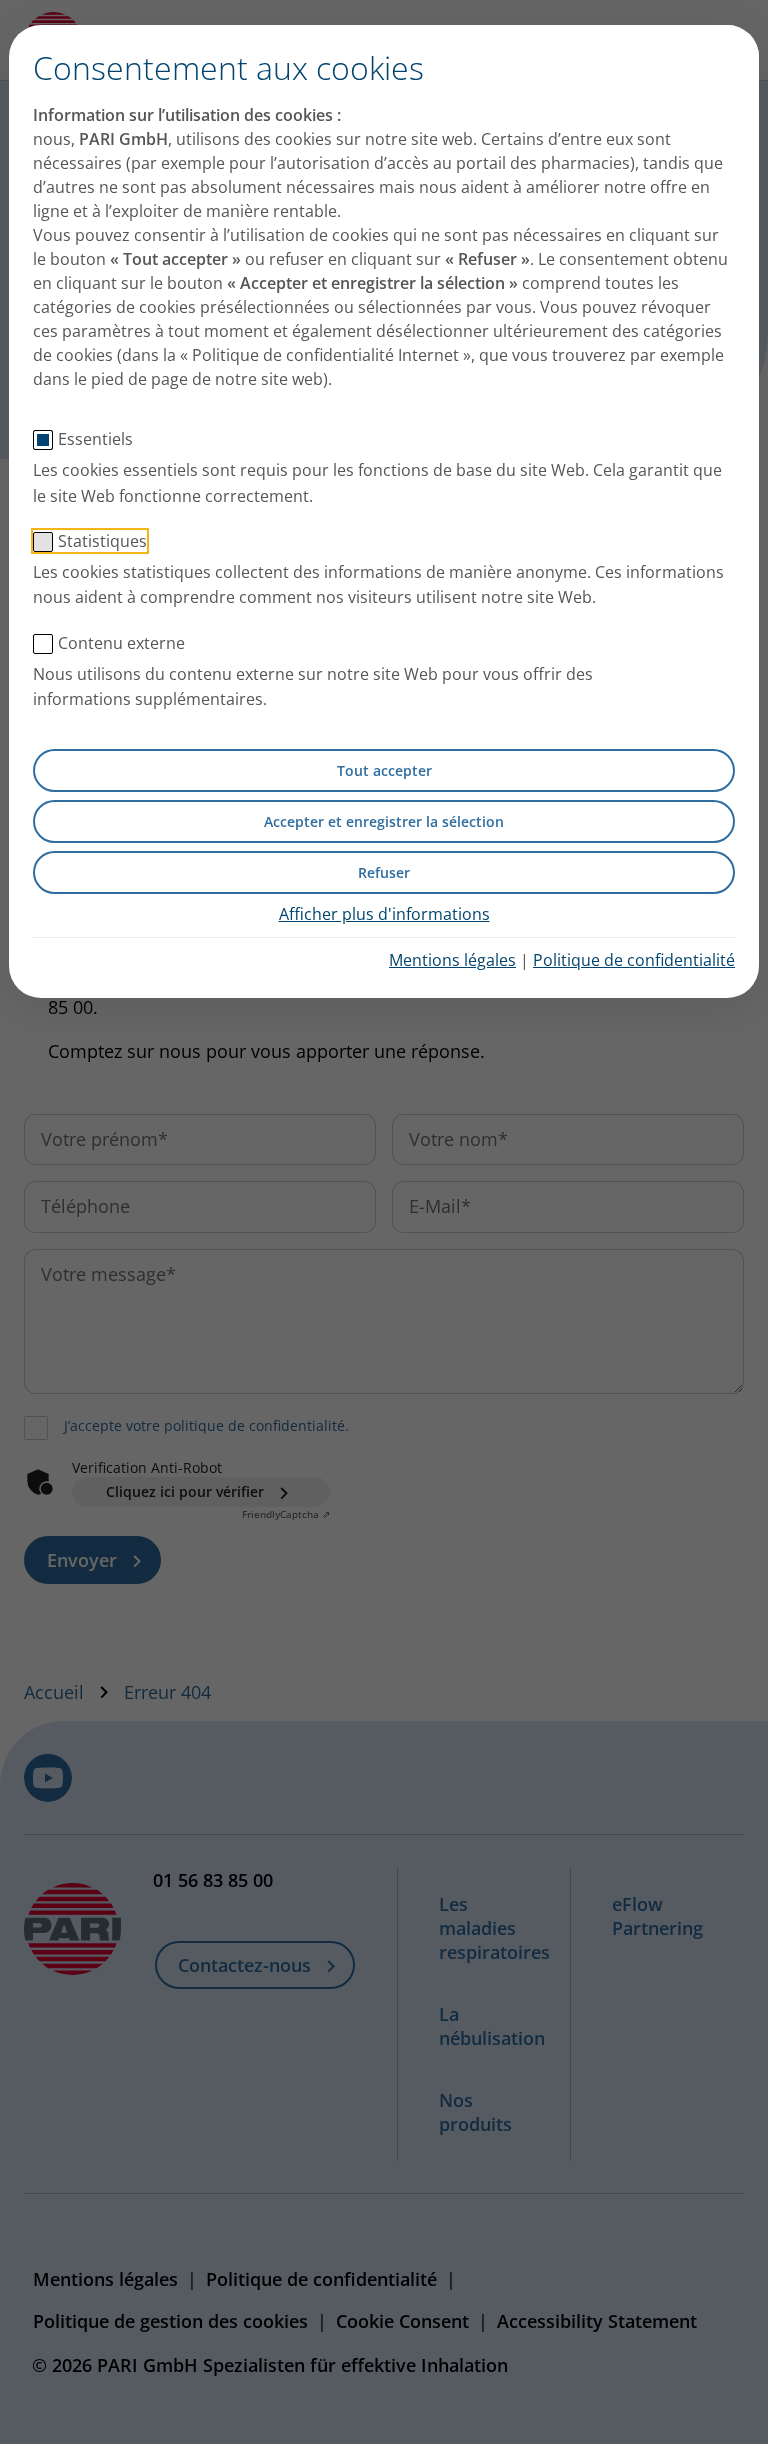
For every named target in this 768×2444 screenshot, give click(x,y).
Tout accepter (384, 770)
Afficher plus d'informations (384, 914)
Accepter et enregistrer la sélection (384, 821)
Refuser (384, 872)
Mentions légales (452, 960)
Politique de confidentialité (634, 960)
